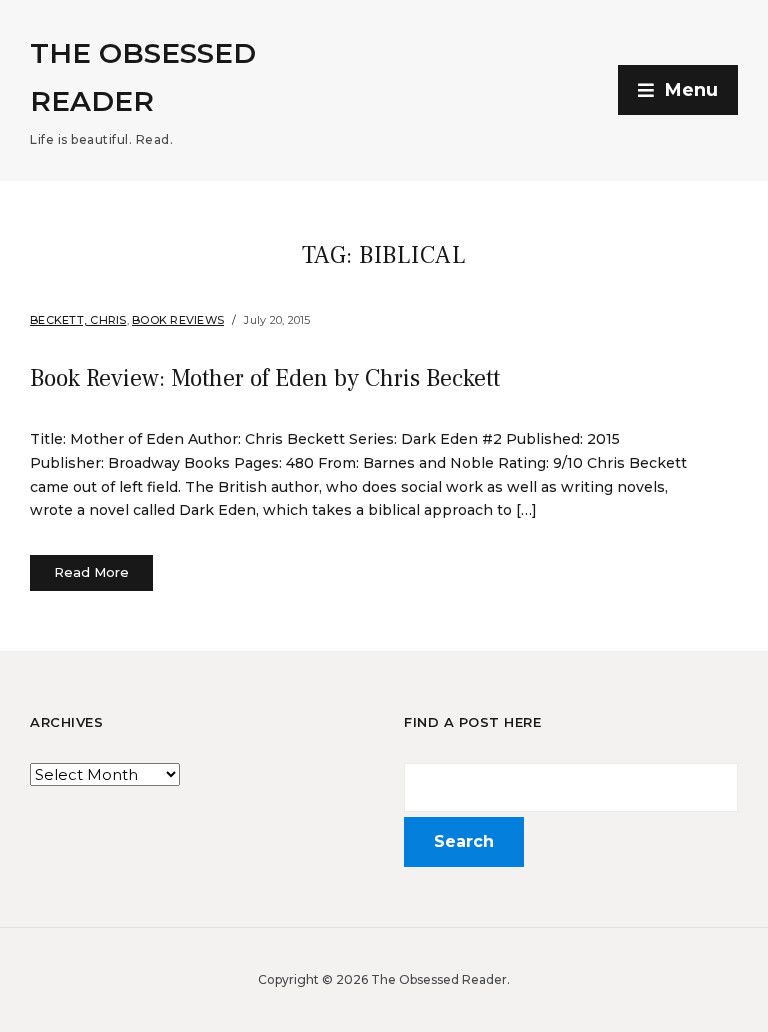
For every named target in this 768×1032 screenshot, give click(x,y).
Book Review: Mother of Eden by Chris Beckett (265, 378)
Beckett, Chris (78, 320)
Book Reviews (178, 320)
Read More (91, 572)
